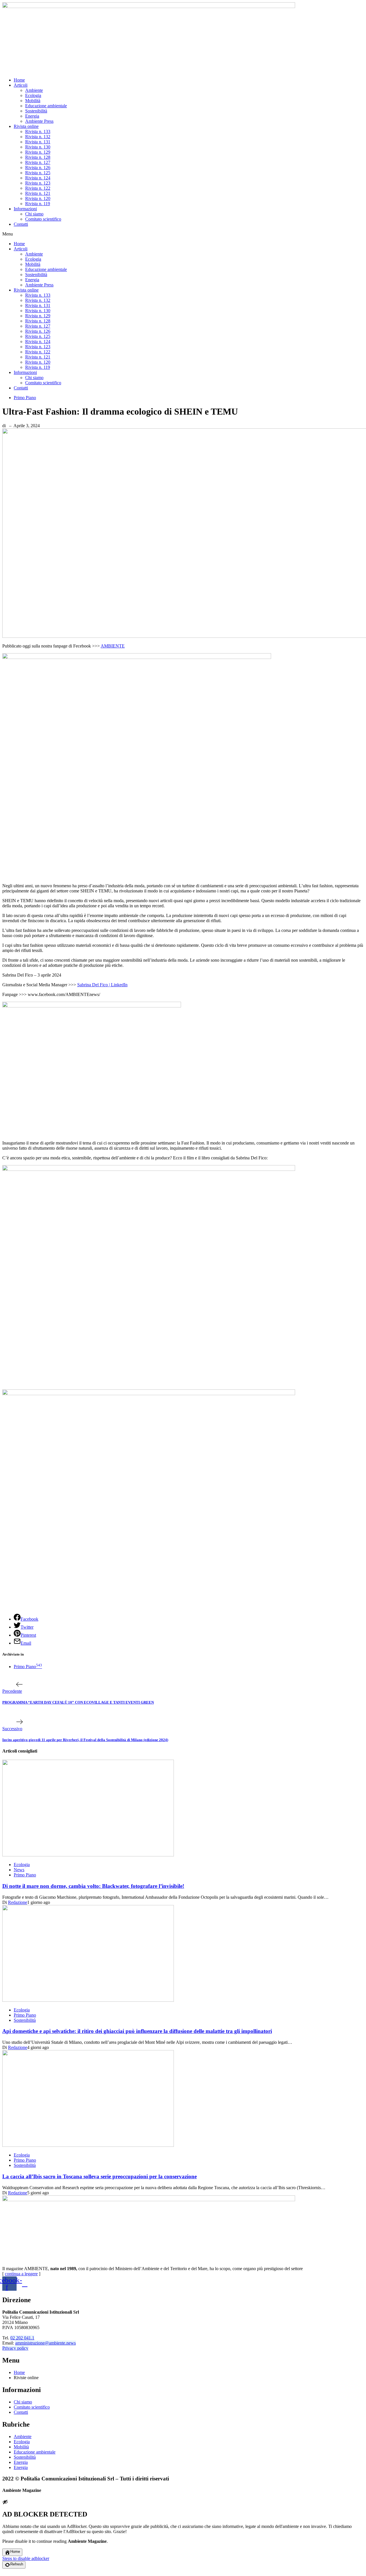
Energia (32, 116)
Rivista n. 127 (38, 162)
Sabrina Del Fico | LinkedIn (102, 985)
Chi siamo (34, 214)
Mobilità (33, 101)
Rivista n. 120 (38, 198)
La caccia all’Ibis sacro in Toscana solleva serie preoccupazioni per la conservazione (100, 2176)
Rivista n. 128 (38, 157)
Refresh (17, 2564)
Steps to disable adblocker (26, 2558)
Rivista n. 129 (38, 152)
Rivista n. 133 (38, 131)
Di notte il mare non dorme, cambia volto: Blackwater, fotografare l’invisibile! (93, 1886)
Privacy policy (15, 2348)
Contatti (21, 224)
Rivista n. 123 (38, 183)
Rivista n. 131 (38, 142)
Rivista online (26, 126)
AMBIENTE (113, 646)
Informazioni (25, 209)
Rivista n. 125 (38, 173)
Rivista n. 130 (38, 147)
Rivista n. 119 (38, 204)
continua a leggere (21, 2274)
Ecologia (33, 95)
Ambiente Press (39, 121)
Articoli (21, 85)
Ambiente (34, 90)
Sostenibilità (36, 111)
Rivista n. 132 (38, 137)
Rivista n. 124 (38, 178)
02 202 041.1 (22, 2338)
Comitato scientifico (43, 219)
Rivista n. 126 (38, 168)
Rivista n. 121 (38, 193)
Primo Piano (25, 398)
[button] (183, 234)
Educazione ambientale (46, 106)
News (19, 1870)
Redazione (18, 1902)
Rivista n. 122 (38, 188)
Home (19, 80)
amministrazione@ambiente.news (45, 2343)
